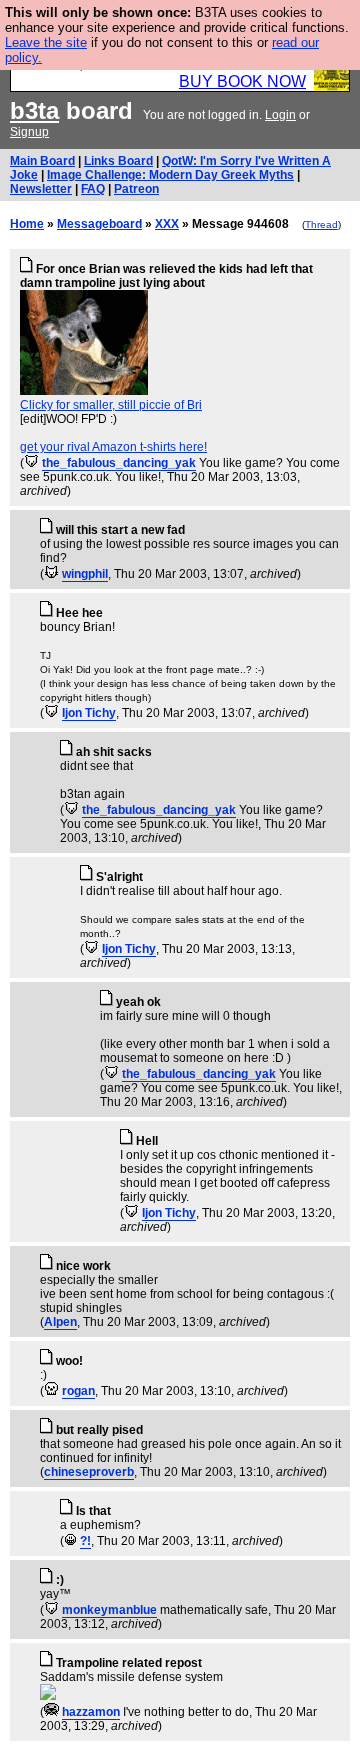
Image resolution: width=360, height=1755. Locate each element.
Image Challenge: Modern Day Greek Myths (170, 175)
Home (27, 224)
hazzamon (91, 1712)
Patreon (136, 189)
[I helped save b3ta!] (31, 463)
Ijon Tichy (89, 713)
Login (280, 115)
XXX (167, 224)
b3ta (34, 110)
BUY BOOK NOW (242, 81)
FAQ (93, 189)
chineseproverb (89, 1472)
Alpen (60, 1322)
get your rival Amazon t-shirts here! (113, 447)
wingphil (85, 574)
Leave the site (46, 42)
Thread (321, 224)
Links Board (118, 161)
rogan (78, 1391)
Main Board (42, 161)
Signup (29, 132)
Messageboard (99, 224)
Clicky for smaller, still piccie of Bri (111, 405)
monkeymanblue (109, 1610)
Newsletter (41, 189)
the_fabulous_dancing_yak (119, 463)
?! (85, 1541)
